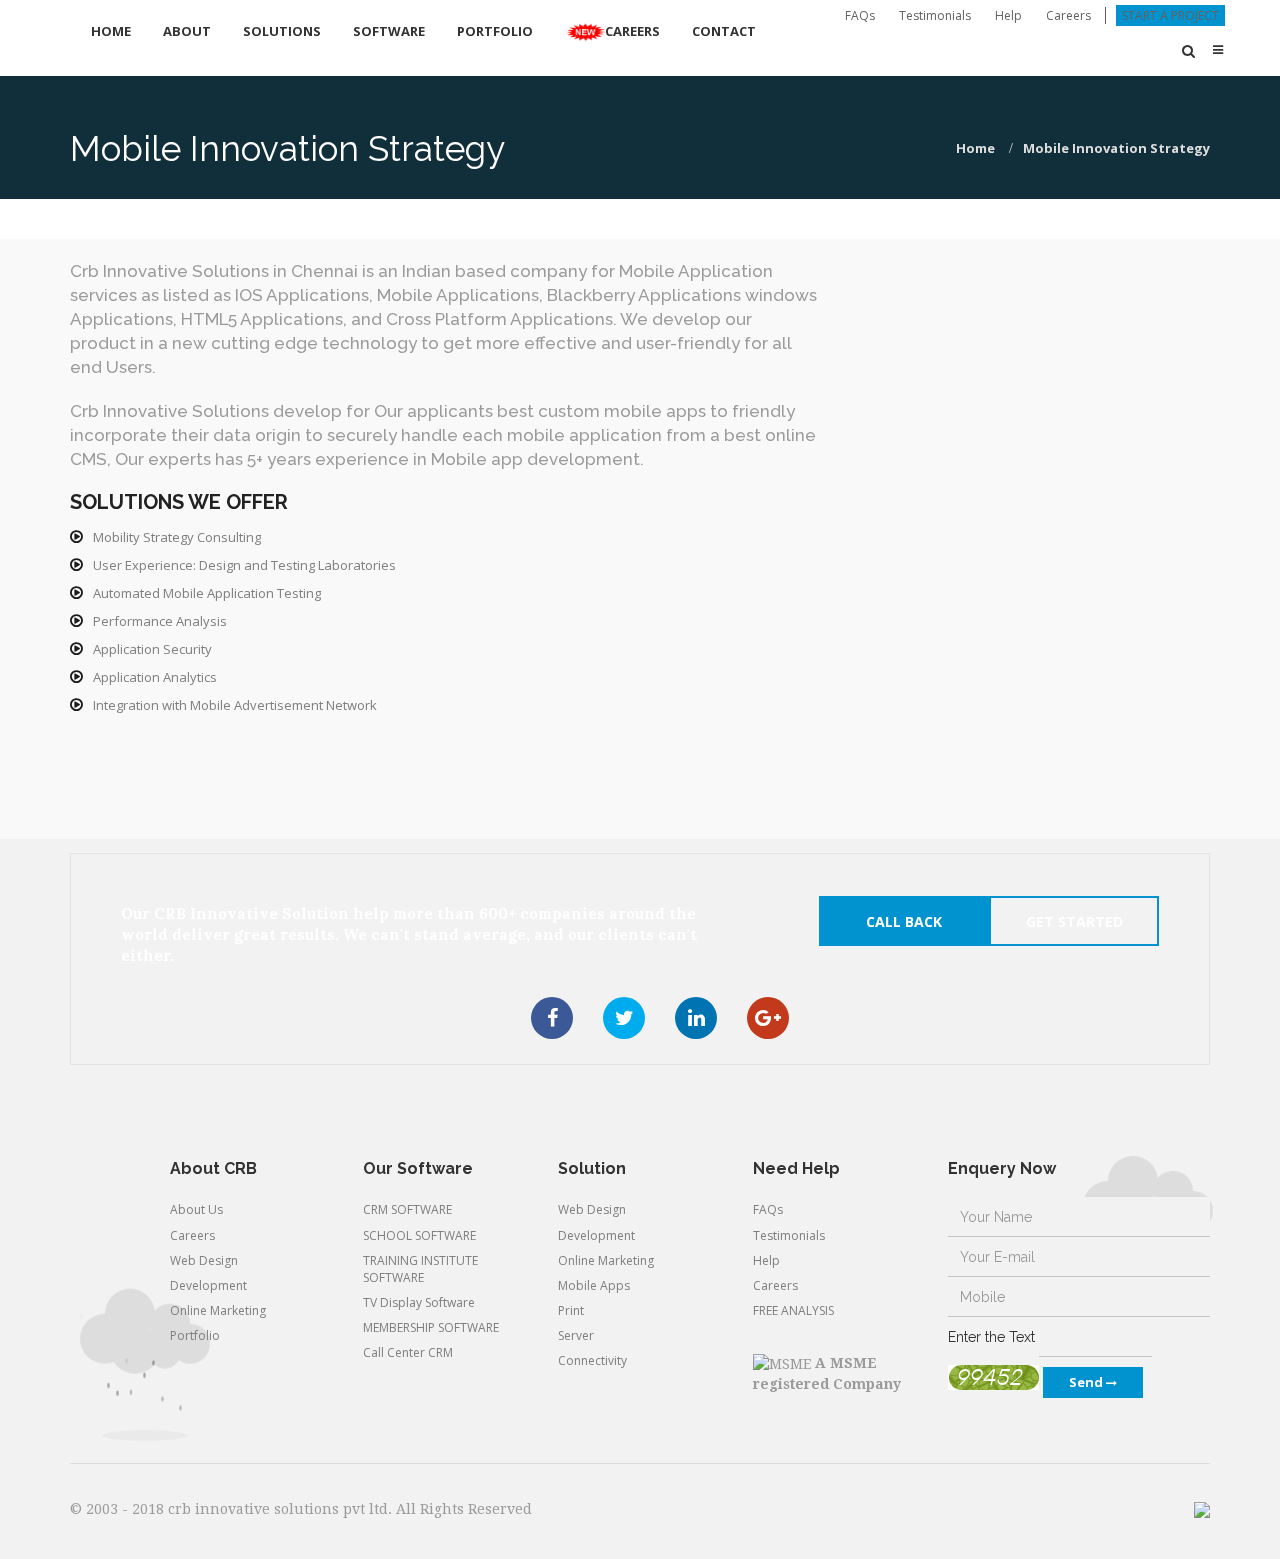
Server (576, 1335)
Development (208, 1285)
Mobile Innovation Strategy (1116, 148)
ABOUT (187, 31)
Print (571, 1310)
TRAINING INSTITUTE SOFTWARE (420, 1269)
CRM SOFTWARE (407, 1209)
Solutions (282, 31)
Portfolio (495, 31)
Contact (724, 31)
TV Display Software (419, 1302)
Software (389, 31)
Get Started (1074, 921)
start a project (1170, 15)
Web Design (204, 1260)
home (975, 148)
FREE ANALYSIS (793, 1310)
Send (1087, 1382)
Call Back (904, 921)
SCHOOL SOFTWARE (419, 1235)
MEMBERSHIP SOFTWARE (431, 1327)
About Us (196, 1209)
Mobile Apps (594, 1285)
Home (111, 31)
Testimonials (935, 15)
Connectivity (592, 1360)
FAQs (860, 15)
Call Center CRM (408, 1352)
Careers (1068, 15)
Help (1008, 15)
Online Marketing (218, 1310)
